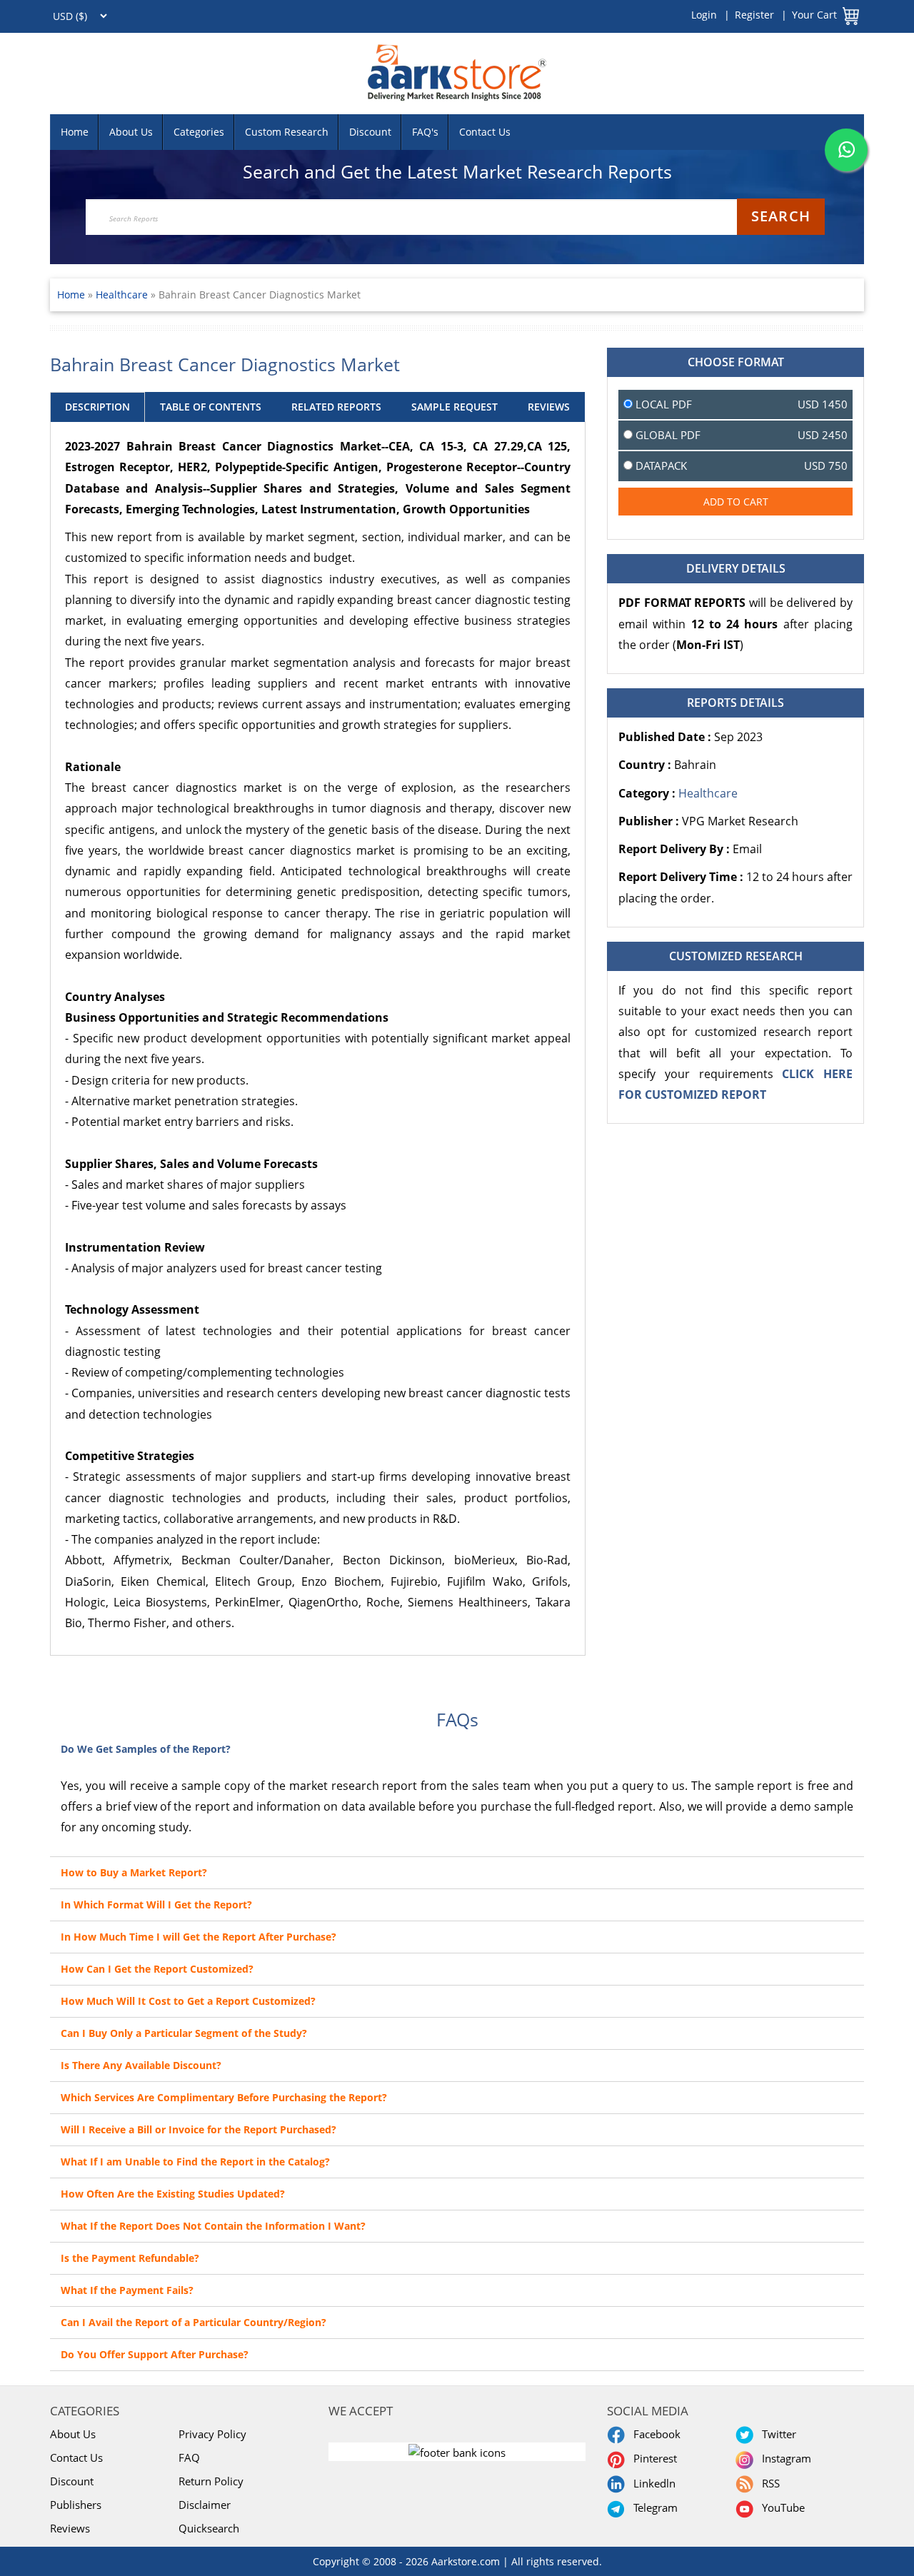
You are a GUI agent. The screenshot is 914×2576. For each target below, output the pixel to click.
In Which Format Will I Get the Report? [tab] (156, 1905)
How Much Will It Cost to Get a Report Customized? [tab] (188, 2001)
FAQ (189, 2457)
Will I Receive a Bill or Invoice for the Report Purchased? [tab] (199, 2129)
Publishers (76, 2505)
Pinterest (652, 2458)
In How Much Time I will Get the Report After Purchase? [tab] (199, 1937)
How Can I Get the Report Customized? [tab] (157, 1969)
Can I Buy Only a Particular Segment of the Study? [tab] (184, 2033)
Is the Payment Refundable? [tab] (130, 2258)
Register (754, 15)
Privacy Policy (212, 2434)
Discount (370, 132)
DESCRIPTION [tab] (97, 407)
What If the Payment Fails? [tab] (127, 2290)
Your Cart (814, 15)
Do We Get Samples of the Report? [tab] (146, 1749)
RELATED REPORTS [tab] (336, 407)
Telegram (653, 2507)
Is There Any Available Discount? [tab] (141, 2065)
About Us (131, 132)
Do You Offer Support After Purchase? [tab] (155, 2354)
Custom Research (287, 132)
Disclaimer (205, 2505)
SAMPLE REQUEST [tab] (455, 407)
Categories (199, 132)
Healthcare (123, 295)
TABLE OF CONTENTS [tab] (211, 407)
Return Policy (211, 2481)
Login (704, 15)
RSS (768, 2483)
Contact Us (485, 132)
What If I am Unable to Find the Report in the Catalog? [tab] (195, 2162)
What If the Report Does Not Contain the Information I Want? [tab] (213, 2226)
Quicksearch (209, 2528)
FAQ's (425, 132)
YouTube (780, 2507)
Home (75, 132)
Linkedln (652, 2483)
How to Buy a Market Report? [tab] (134, 1872)
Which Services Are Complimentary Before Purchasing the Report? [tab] (224, 2097)
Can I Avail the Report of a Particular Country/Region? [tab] (194, 2322)
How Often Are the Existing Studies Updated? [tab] (173, 2194)
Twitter (776, 2434)
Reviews (70, 2528)
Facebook (654, 2434)
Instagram (784, 2458)
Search (781, 216)
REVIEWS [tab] (549, 407)
